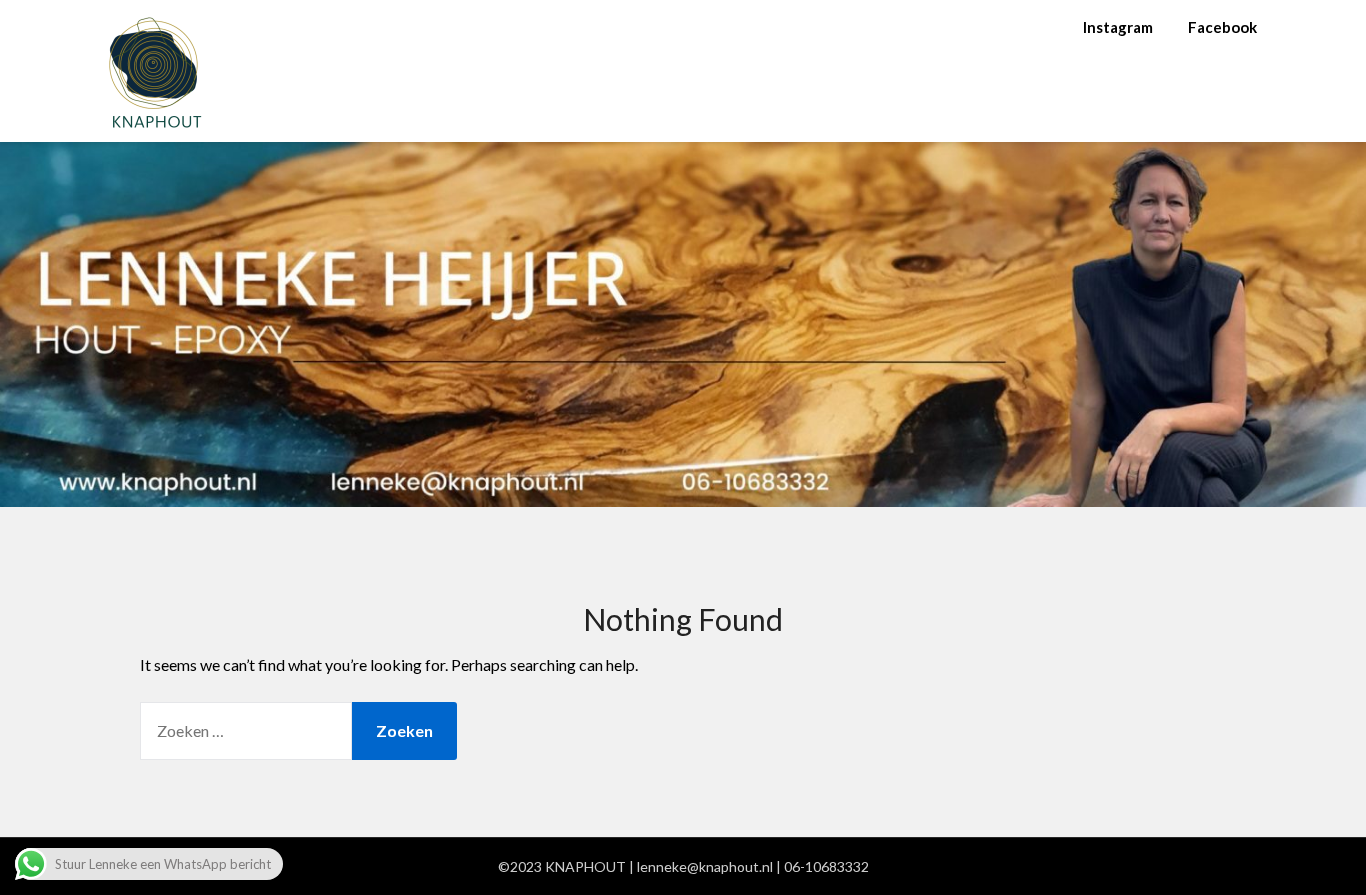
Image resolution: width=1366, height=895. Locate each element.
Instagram (1118, 27)
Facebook (1222, 27)
